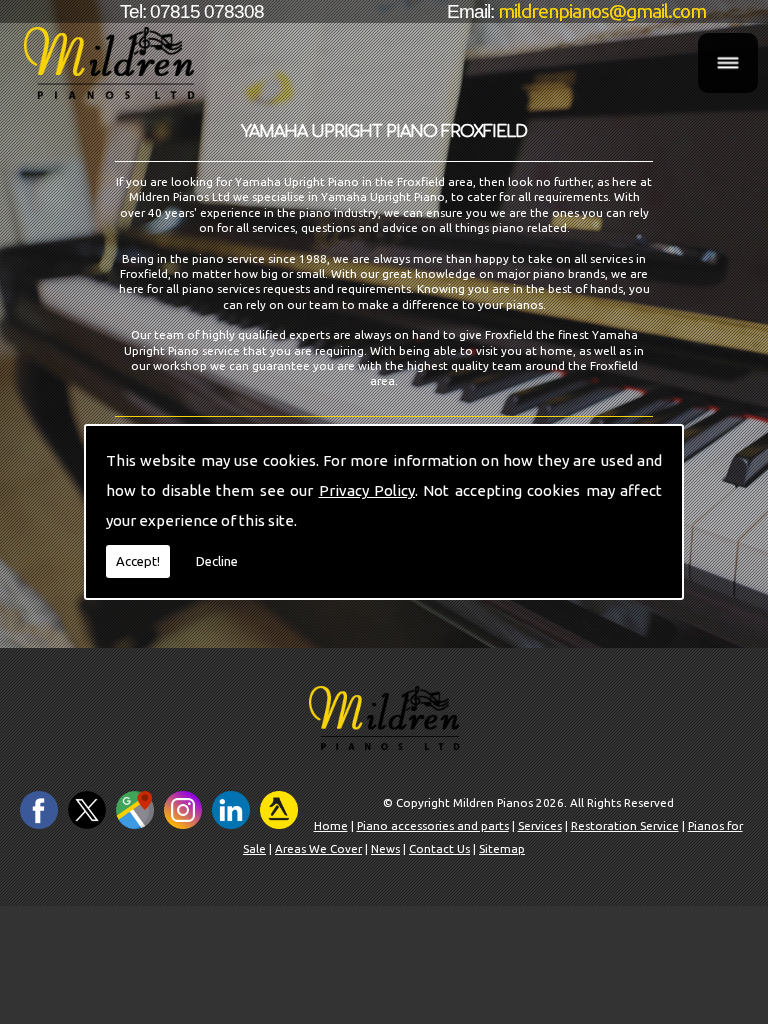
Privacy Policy (367, 490)
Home (331, 825)
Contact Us (439, 848)
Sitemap (502, 848)
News (385, 848)
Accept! (138, 561)
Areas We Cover (318, 848)
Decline (217, 561)
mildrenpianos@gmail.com (602, 11)
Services (540, 825)
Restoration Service (625, 825)
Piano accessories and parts (433, 825)
